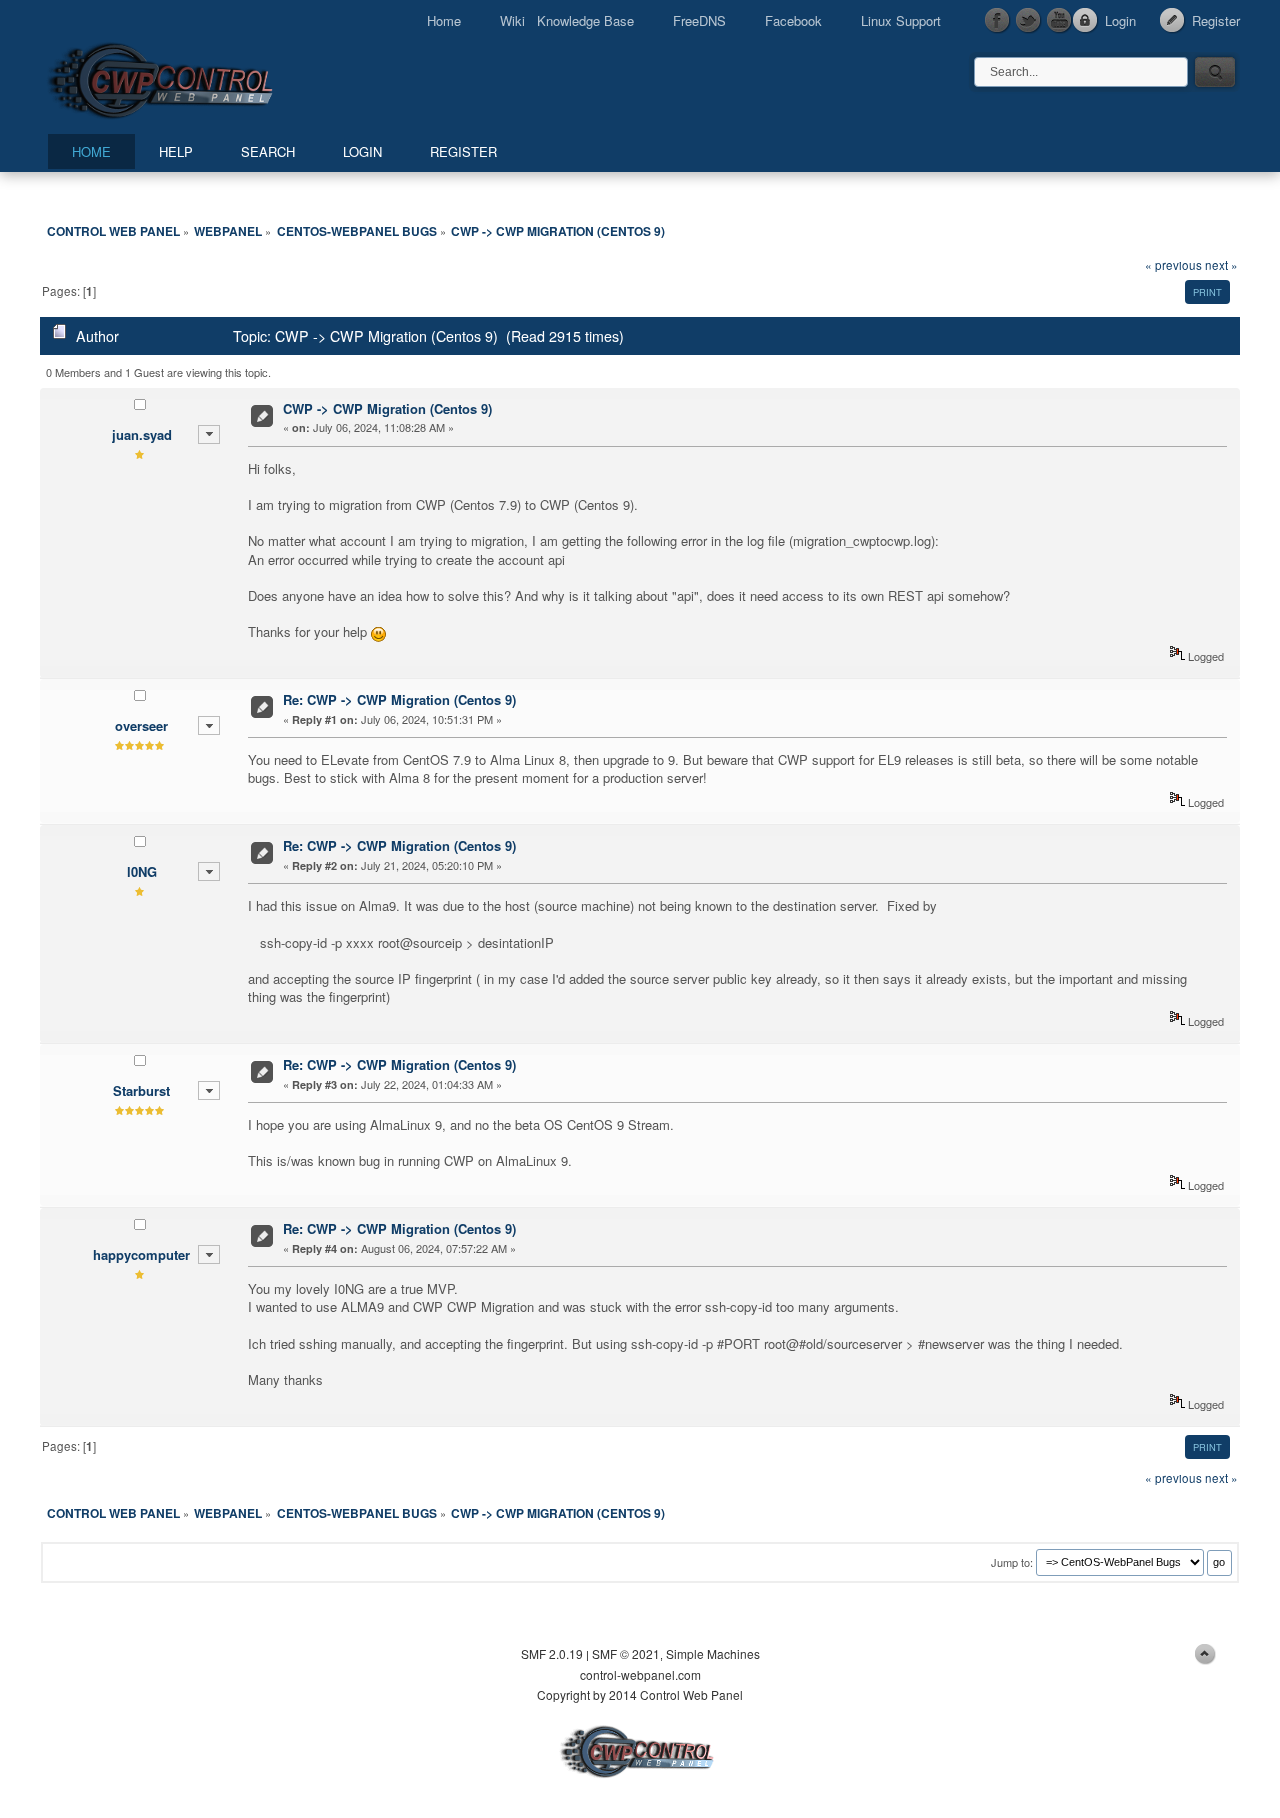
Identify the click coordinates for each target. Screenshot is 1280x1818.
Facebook (793, 20)
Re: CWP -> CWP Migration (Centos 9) (399, 699)
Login (1120, 20)
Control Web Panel (205, 77)
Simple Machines (713, 1653)
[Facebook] (998, 21)
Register (1216, 20)
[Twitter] (1029, 21)
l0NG (142, 871)
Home (444, 20)
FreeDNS (699, 20)
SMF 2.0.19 (552, 1653)
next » (1221, 265)
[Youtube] (1060, 21)
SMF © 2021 (626, 1653)
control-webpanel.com (640, 1674)
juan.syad (142, 434)
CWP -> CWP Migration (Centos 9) (387, 408)
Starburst (141, 1090)
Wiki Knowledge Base (567, 20)
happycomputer (141, 1254)
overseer (141, 725)
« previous (1173, 265)
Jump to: (1012, 1561)
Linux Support (901, 20)
